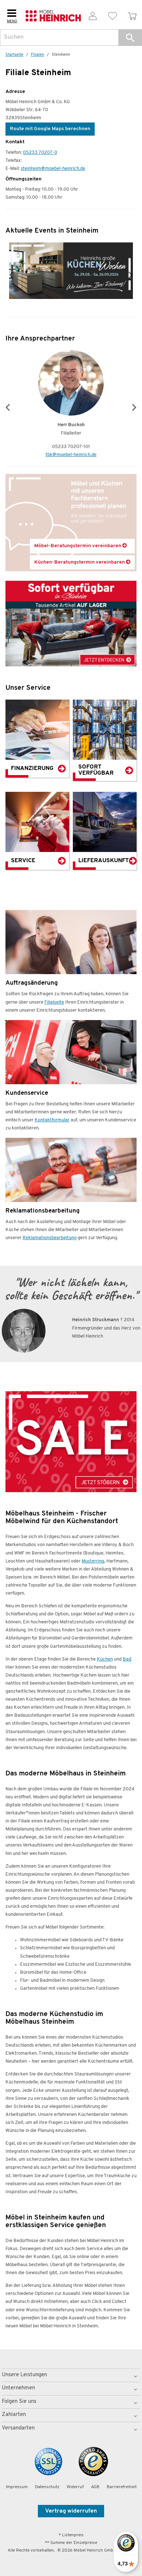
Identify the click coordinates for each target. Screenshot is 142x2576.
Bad (127, 1659)
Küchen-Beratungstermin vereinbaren (80, 562)
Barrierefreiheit (122, 2487)
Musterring (93, 1561)
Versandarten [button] (18, 2428)
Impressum (17, 2487)
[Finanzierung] (37, 730)
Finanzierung (32, 768)
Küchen (105, 1659)
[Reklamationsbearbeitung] (71, 1170)
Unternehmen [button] (18, 2388)
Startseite (14, 55)
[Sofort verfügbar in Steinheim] (71, 624)
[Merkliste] (113, 15)
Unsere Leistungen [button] (24, 2375)
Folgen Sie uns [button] (19, 2402)
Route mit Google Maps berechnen (50, 129)
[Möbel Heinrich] (53, 15)
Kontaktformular (52, 1120)
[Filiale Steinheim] (71, 1442)
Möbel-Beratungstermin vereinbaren (78, 546)
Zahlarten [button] (14, 2415)
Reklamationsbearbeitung (50, 1238)
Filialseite (54, 1002)
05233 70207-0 (40, 153)
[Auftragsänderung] (71, 942)
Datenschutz (47, 2487)
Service (23, 861)
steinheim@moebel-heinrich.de (53, 169)
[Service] (37, 822)
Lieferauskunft (104, 861)
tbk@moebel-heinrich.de (71, 455)
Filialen (38, 55)
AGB (95, 2487)
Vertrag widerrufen (71, 2511)
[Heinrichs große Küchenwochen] (71, 271)
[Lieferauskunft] (105, 822)
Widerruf (75, 2487)
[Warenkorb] (132, 15)
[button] (130, 38)
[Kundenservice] (71, 1052)
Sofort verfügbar (96, 770)
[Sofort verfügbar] (105, 730)
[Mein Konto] (93, 15)
